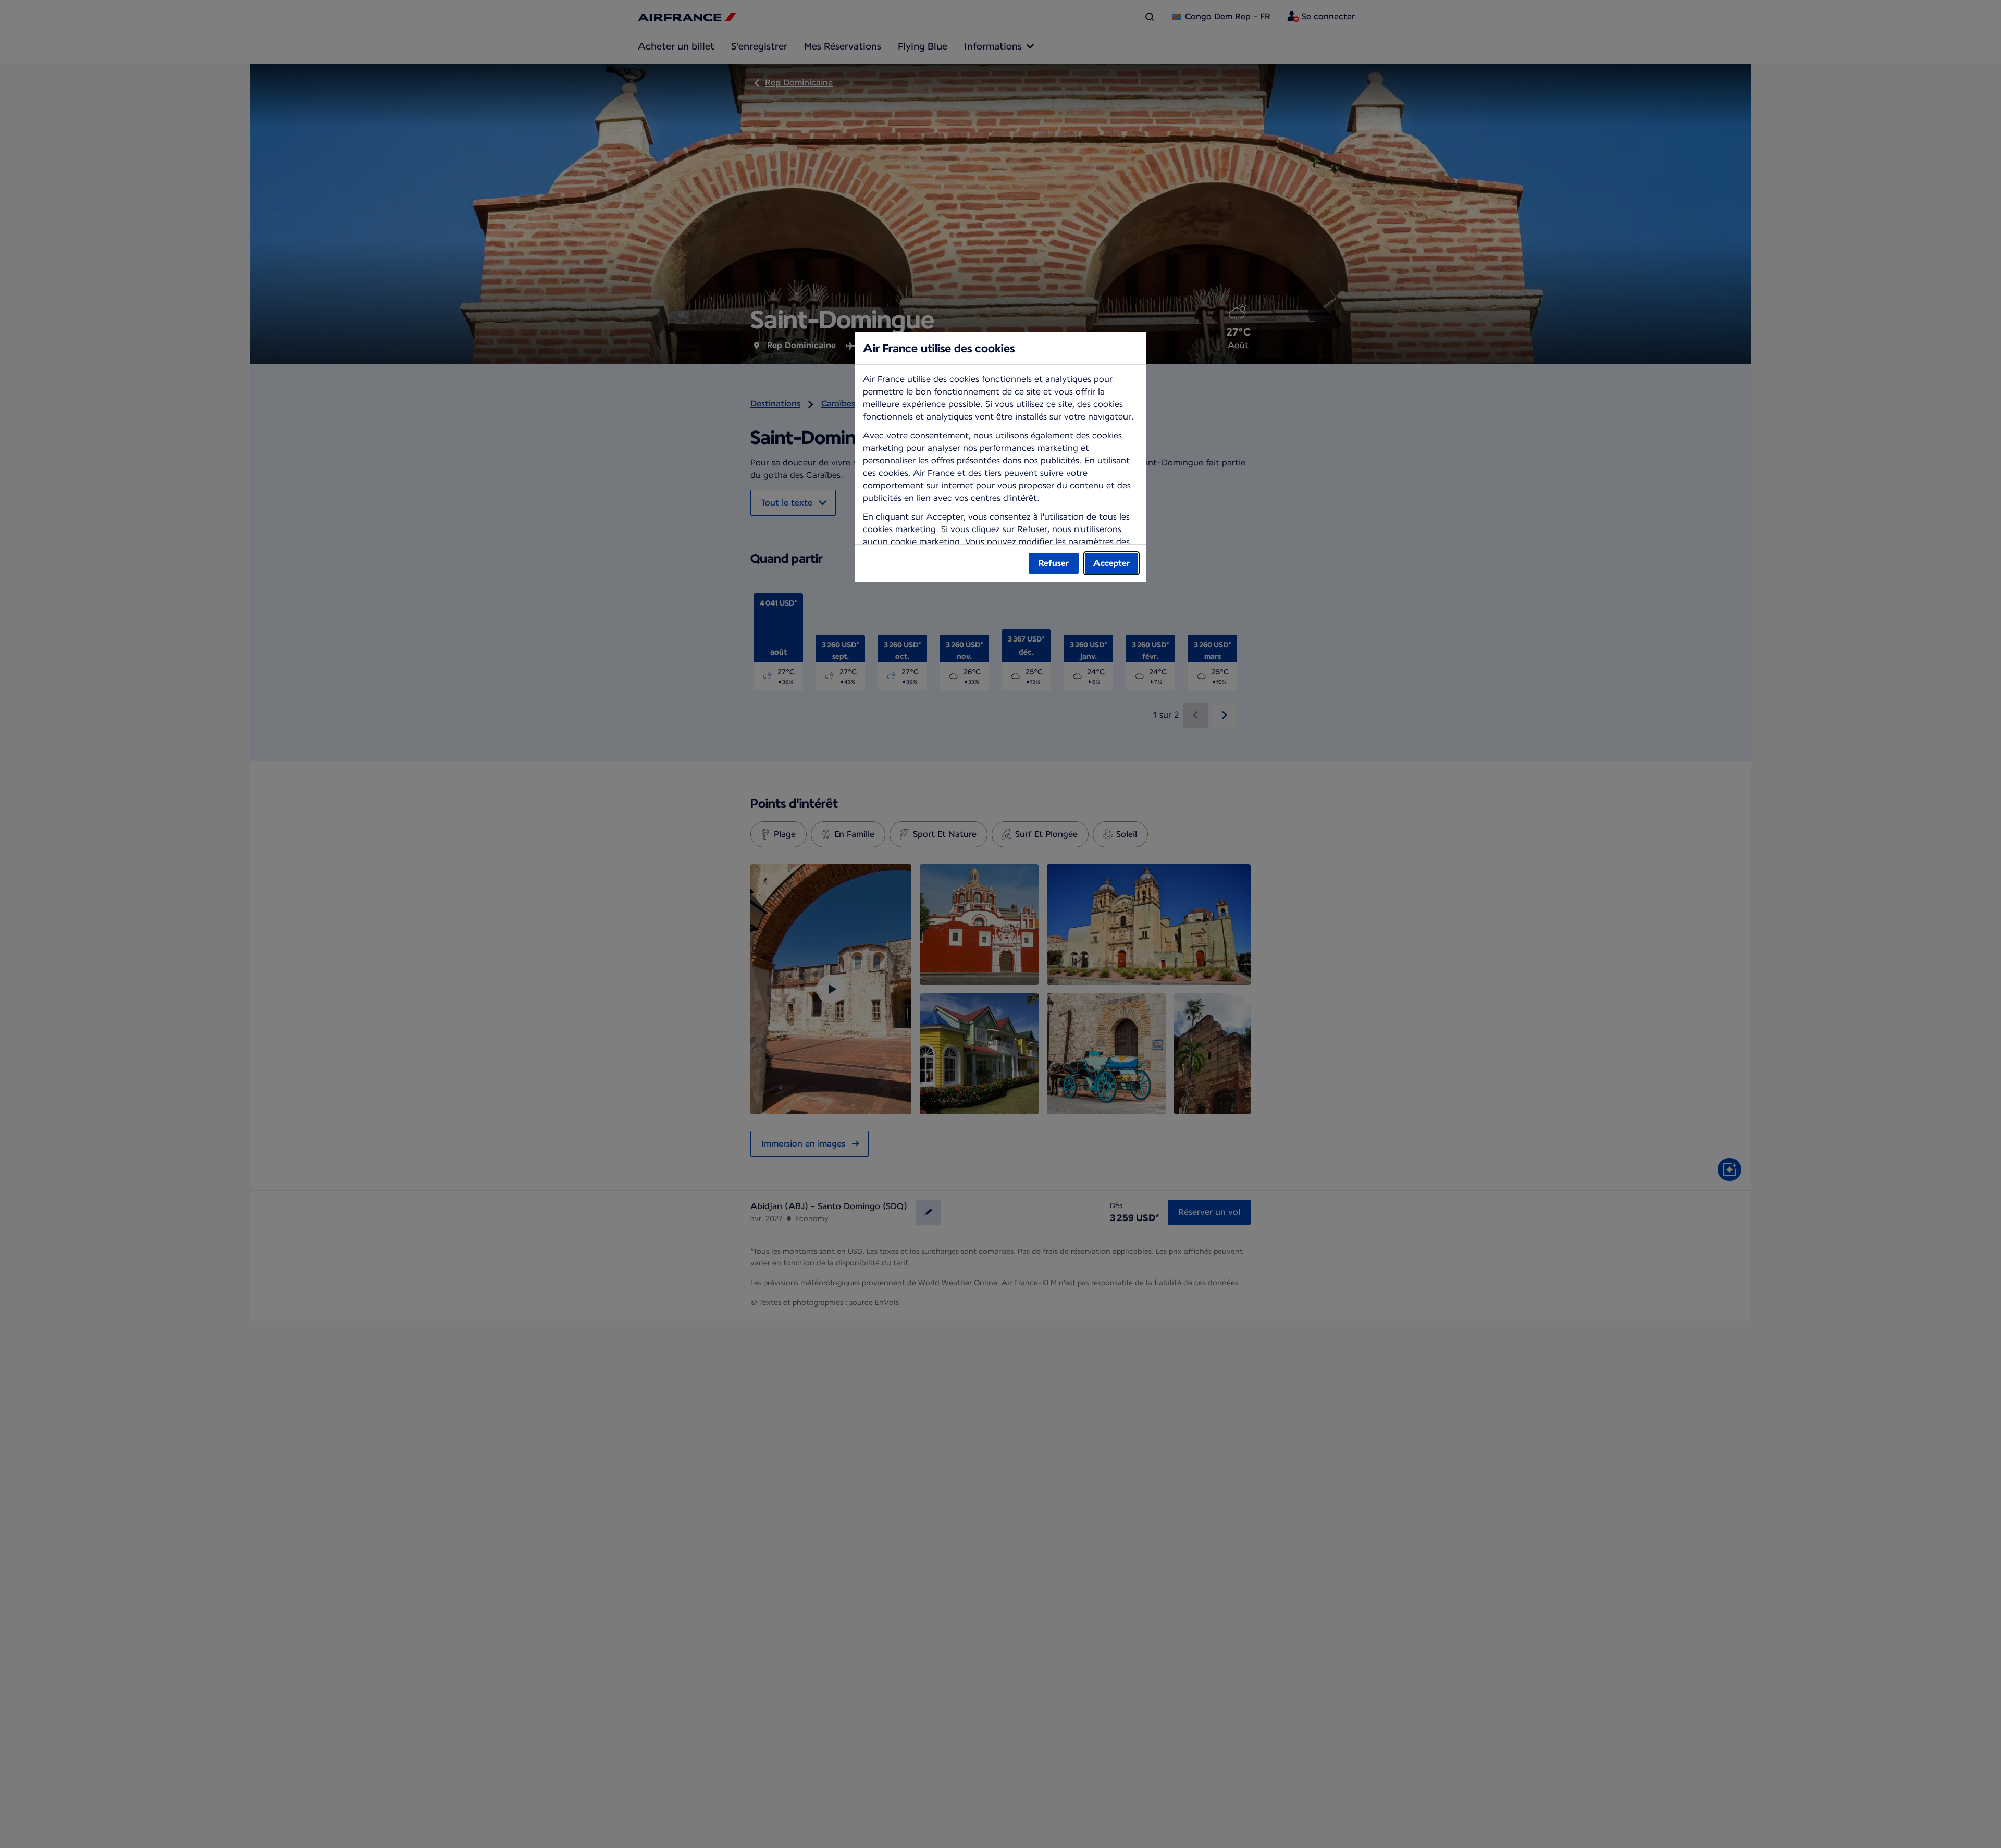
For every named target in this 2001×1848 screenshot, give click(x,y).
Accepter (1111, 563)
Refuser (1054, 563)
